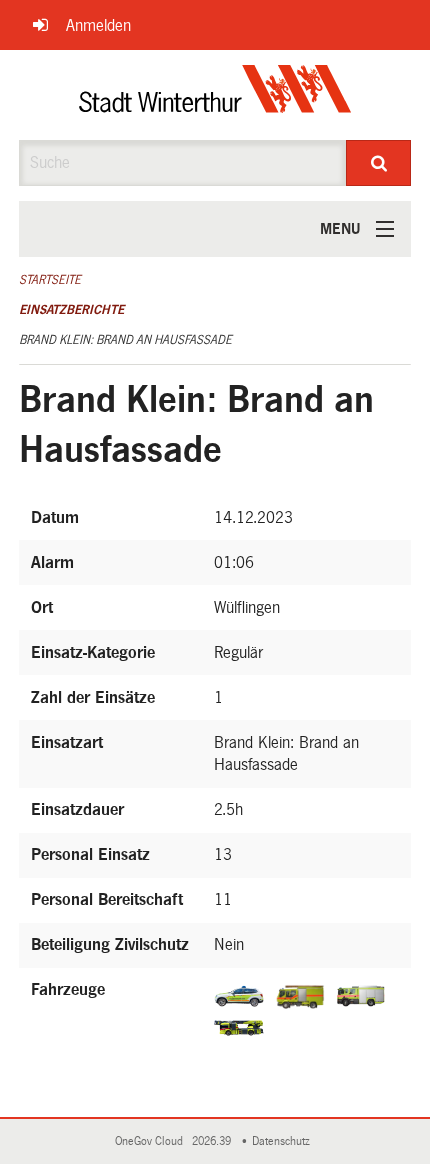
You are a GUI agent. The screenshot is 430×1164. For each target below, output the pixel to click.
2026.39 (213, 1141)
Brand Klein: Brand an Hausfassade (125, 340)
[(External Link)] (242, 995)
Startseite (50, 280)
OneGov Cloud (152, 1141)
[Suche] (378, 163)
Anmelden (98, 25)
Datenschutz (284, 1141)
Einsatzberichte (71, 310)
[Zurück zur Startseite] (215, 95)
